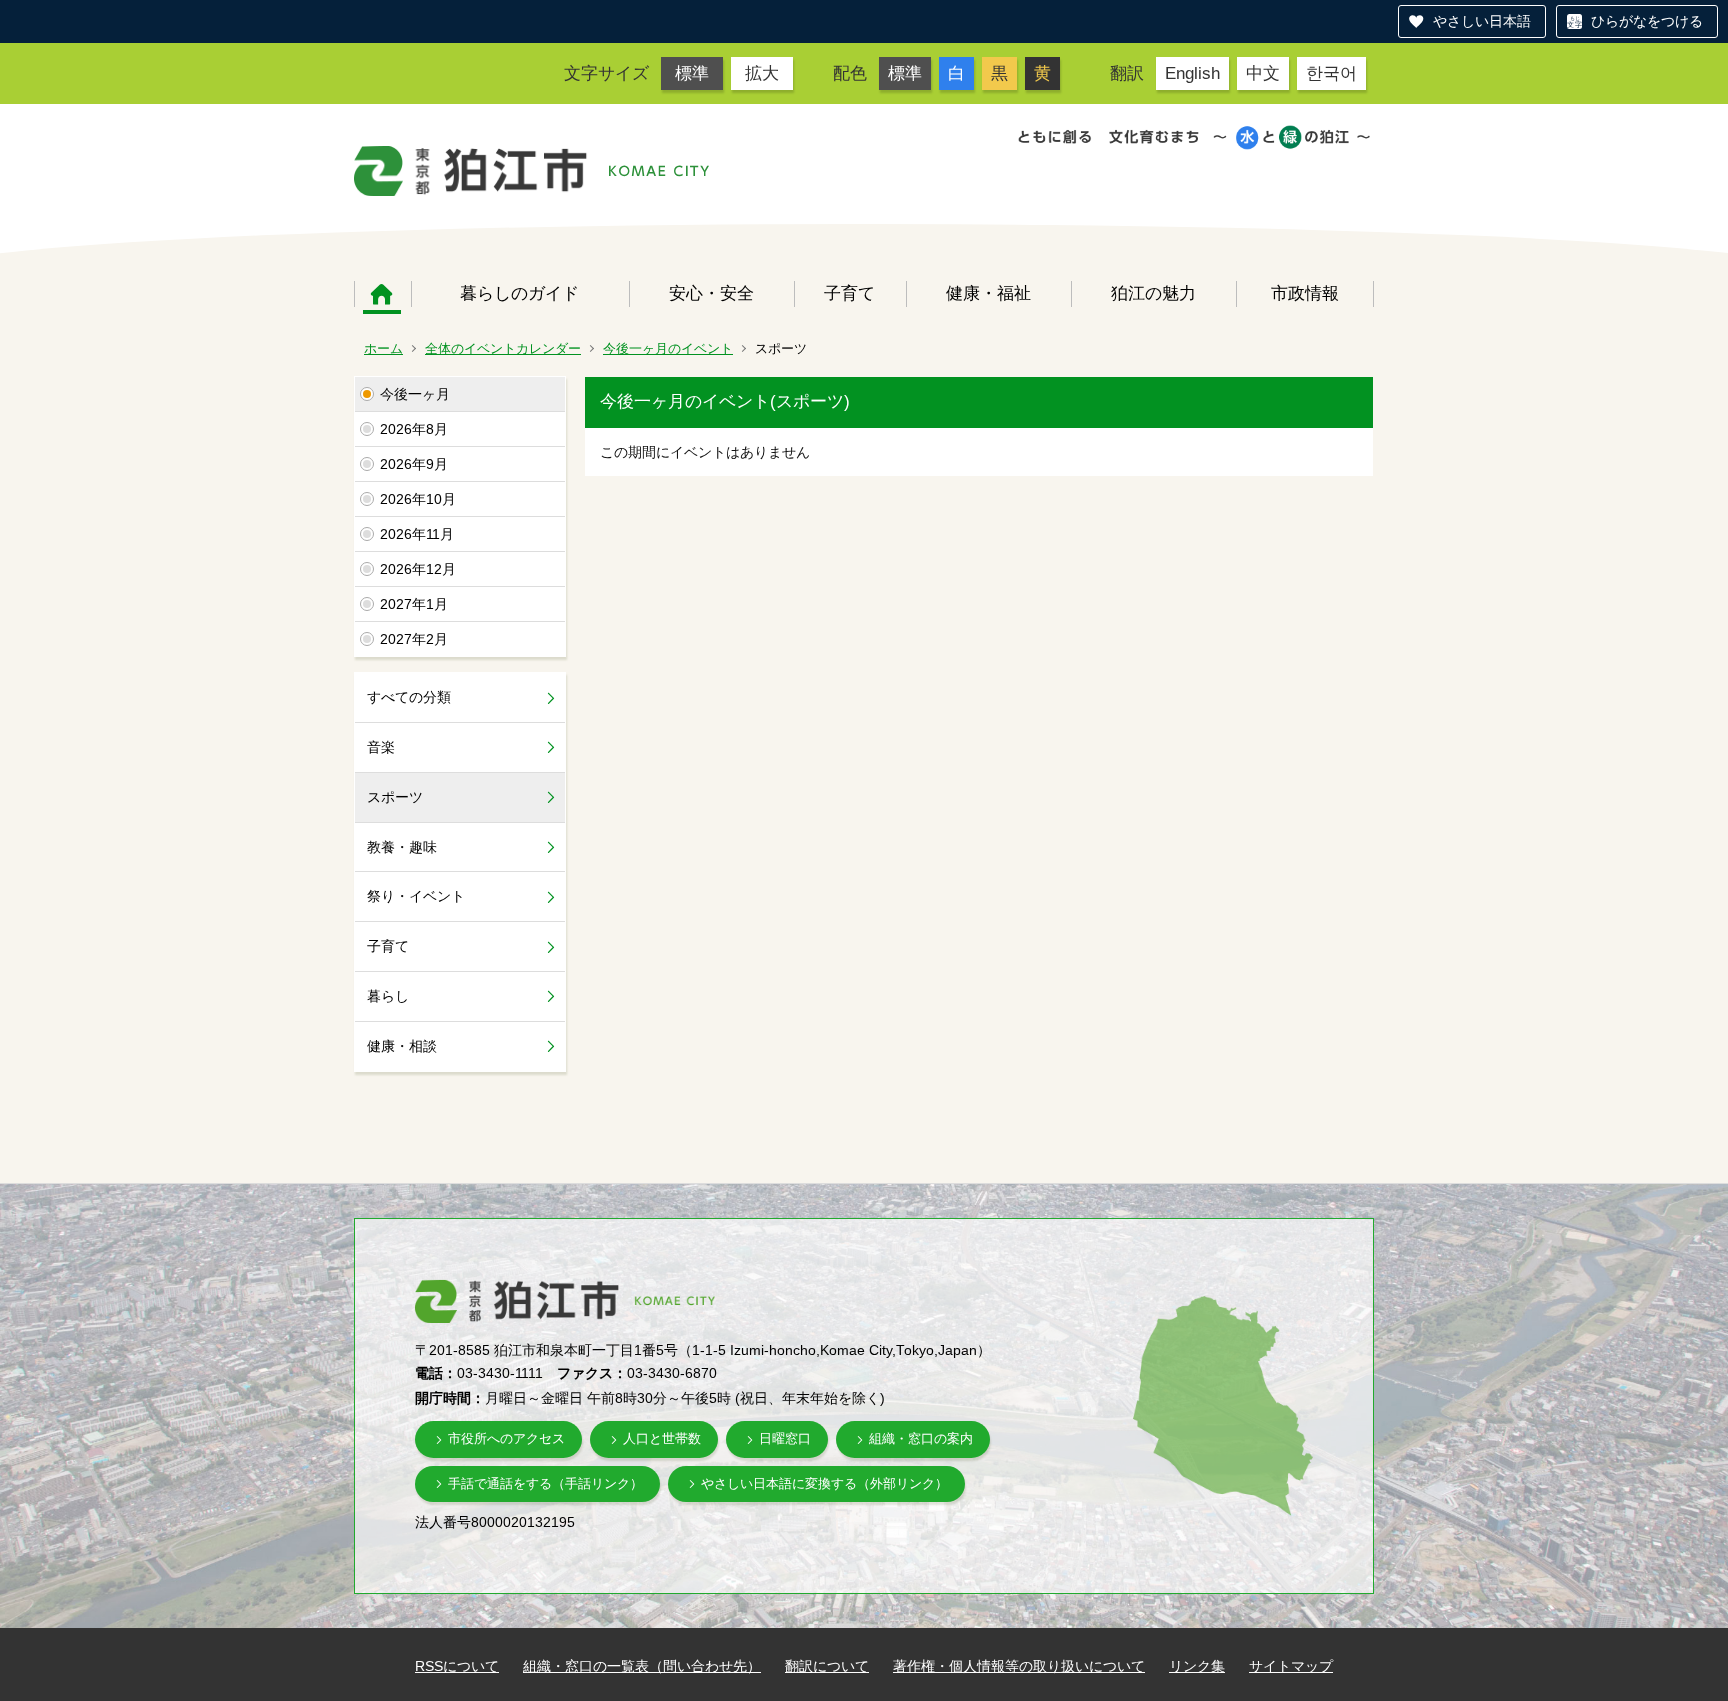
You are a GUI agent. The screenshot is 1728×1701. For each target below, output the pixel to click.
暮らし (388, 996)
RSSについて (457, 1666)
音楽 (381, 747)
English (1192, 73)
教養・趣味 (402, 847)
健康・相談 (402, 1046)
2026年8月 (414, 429)
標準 (692, 73)
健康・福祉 (988, 293)
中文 (1263, 73)
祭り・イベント (416, 896)
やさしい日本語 (1482, 21)
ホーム (382, 294)
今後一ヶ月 (415, 394)
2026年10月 (418, 499)
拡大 (762, 73)
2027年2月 (414, 639)
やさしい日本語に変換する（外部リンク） (824, 1483)
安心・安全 (711, 293)
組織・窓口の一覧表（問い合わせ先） (642, 1666)
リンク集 (1197, 1666)
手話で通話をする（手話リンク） (545, 1483)
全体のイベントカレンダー (503, 348)
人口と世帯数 (662, 1438)
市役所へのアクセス (506, 1438)
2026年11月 (417, 534)
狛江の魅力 (1153, 293)
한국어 (1331, 73)
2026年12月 (418, 569)
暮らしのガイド (519, 293)
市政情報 (1305, 293)
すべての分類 (409, 697)
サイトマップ (1291, 1666)
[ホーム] (471, 171)
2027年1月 (414, 604)
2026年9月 (414, 464)
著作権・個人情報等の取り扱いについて (1019, 1666)
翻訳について (827, 1666)
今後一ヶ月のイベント (668, 348)
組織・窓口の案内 (921, 1438)
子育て (849, 293)
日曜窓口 (785, 1438)
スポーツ (395, 797)
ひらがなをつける (1647, 21)
